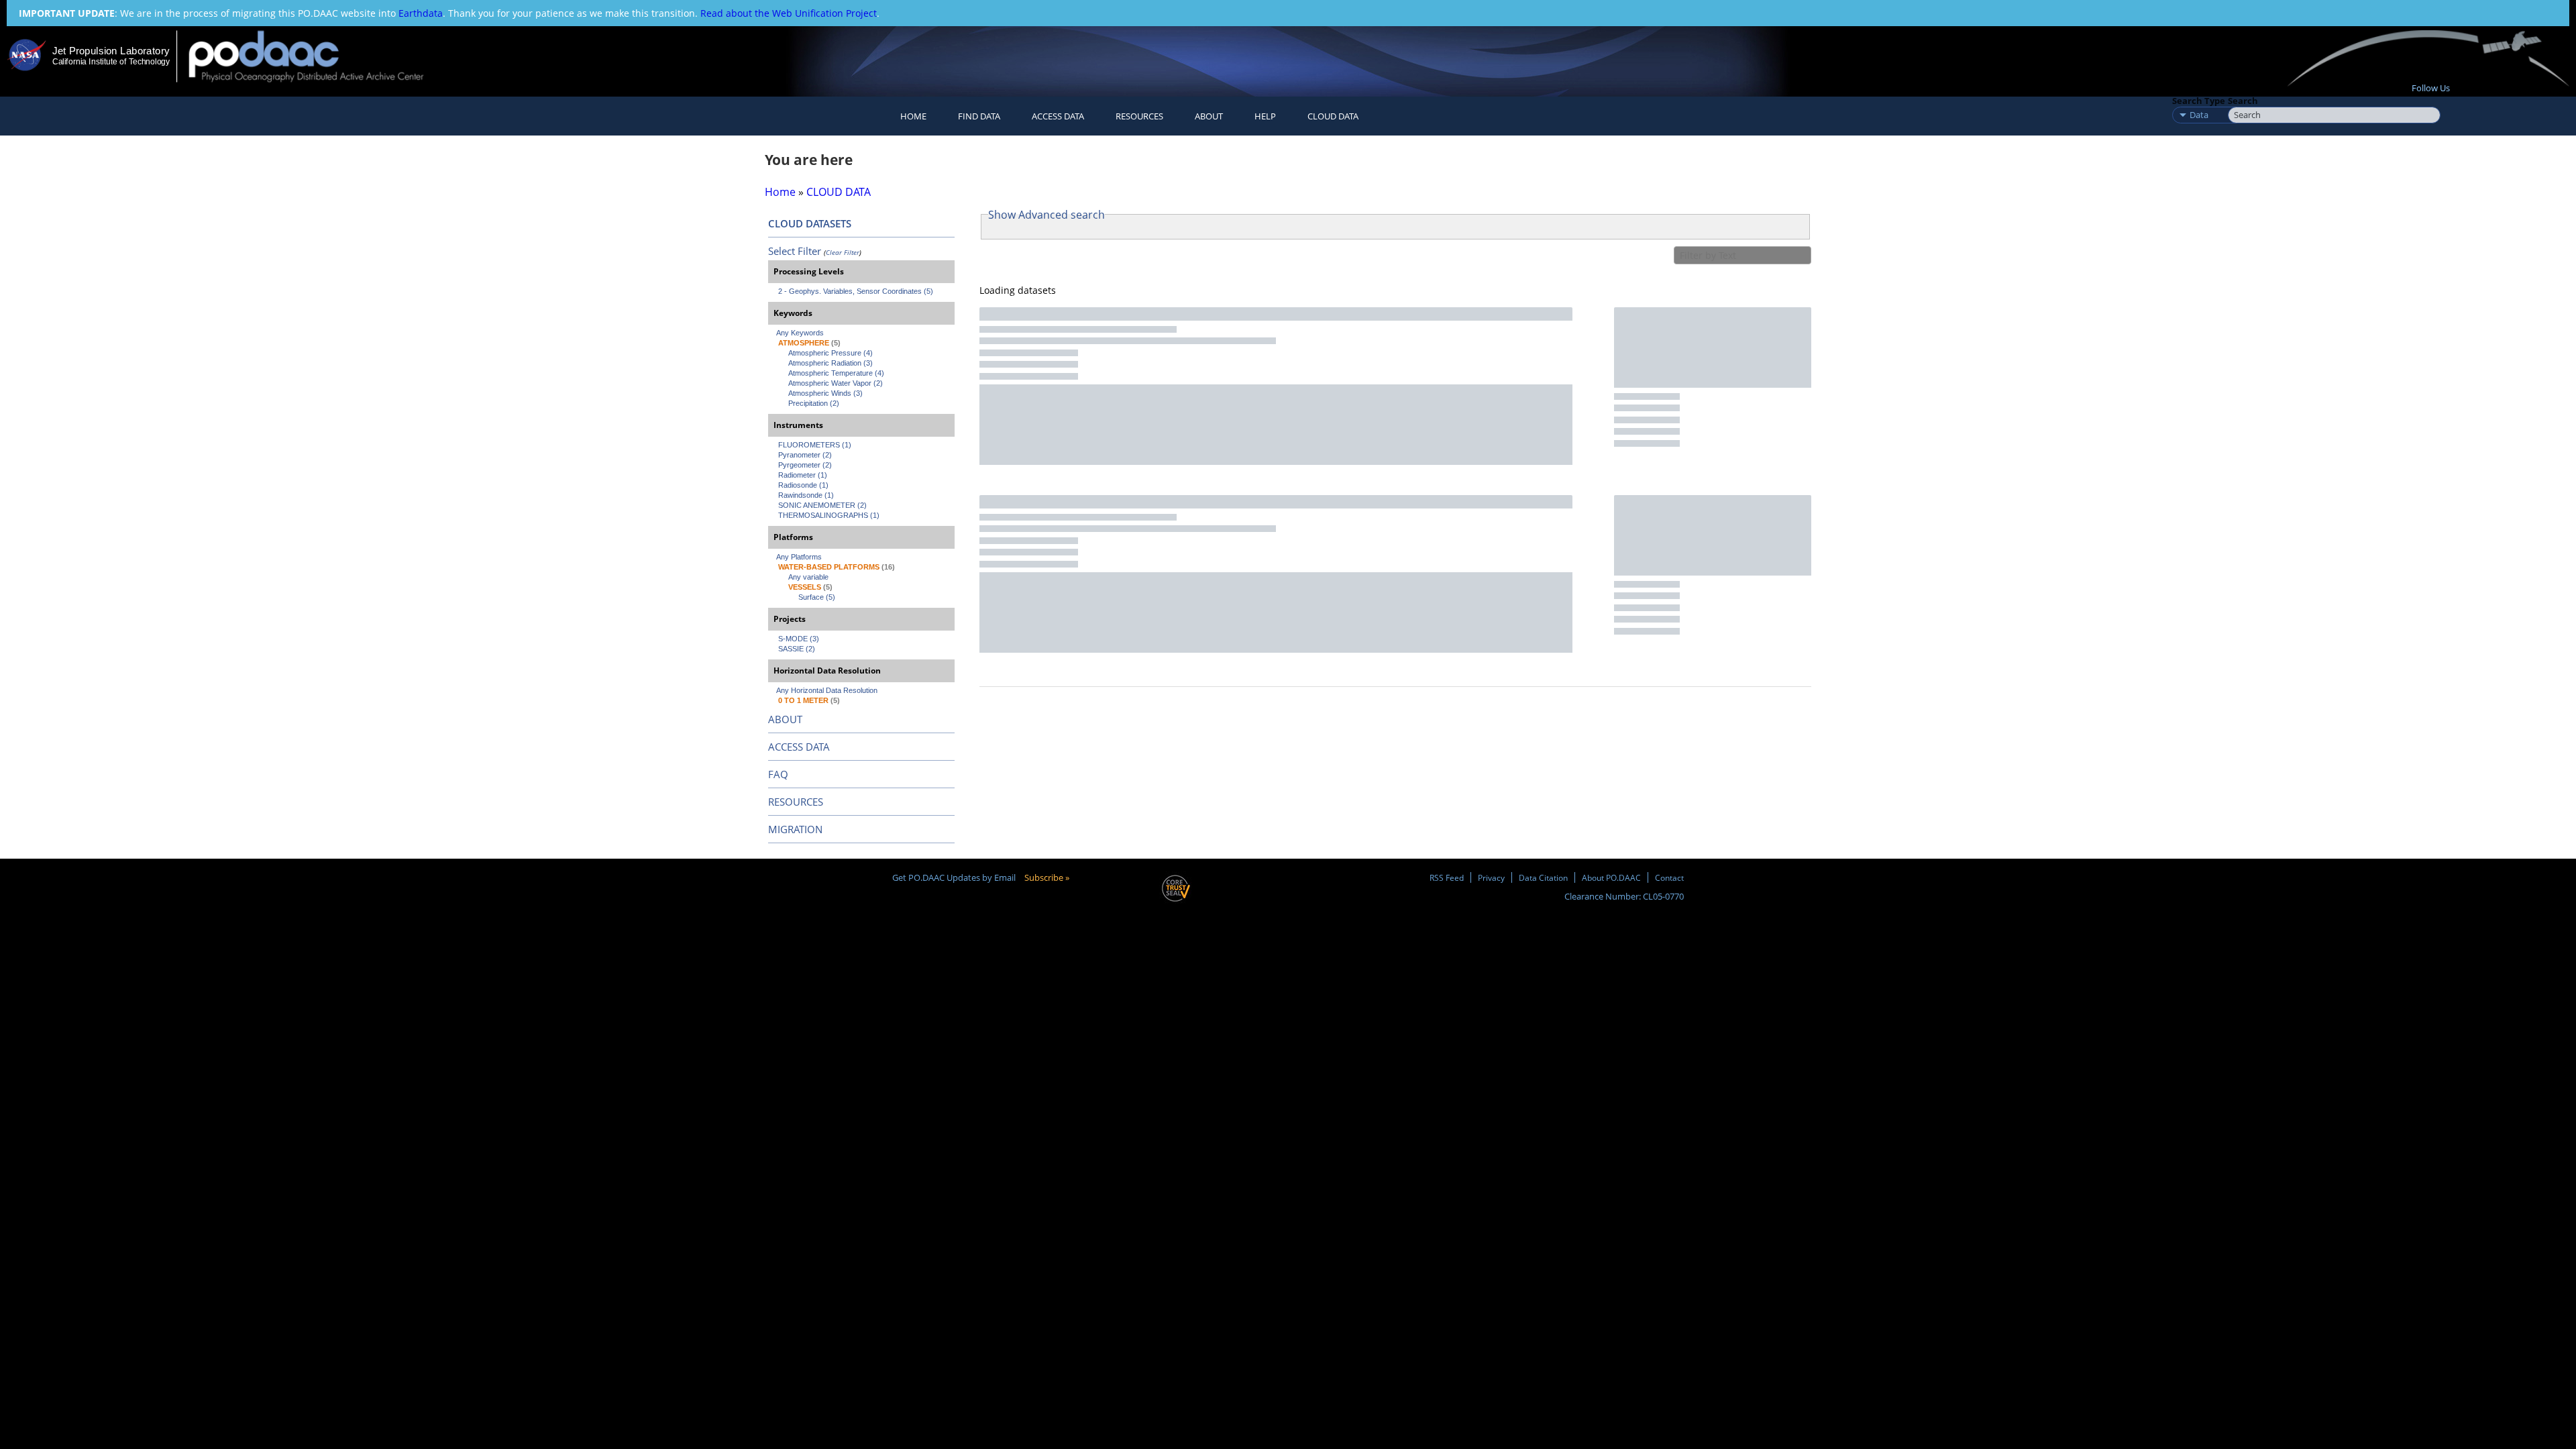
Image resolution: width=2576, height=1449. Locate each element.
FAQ (778, 774)
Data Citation (1543, 877)
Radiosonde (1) (803, 485)
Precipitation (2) (814, 403)
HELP (1265, 116)
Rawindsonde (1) (806, 495)
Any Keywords (800, 333)
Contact (1669, 877)
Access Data (1058, 116)
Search (2243, 101)
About (1209, 116)
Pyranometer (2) (805, 455)
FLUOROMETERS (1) (815, 445)
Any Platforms (799, 557)
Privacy (1491, 877)
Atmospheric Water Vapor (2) (836, 383)
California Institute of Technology (111, 62)
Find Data (979, 116)
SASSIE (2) (797, 649)
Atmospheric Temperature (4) (836, 373)
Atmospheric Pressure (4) (830, 353)
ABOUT (785, 719)
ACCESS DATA (799, 747)
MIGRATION (795, 829)
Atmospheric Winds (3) (825, 393)
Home (913, 116)
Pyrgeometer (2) (805, 465)
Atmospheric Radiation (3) (830, 363)
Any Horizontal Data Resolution (827, 690)
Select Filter (795, 251)
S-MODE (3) (799, 639)
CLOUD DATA (1333, 116)
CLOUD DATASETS (810, 223)
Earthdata (421, 13)
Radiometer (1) (803, 475)
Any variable (808, 577)
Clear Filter (843, 252)
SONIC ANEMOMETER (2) (822, 505)
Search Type (2199, 101)
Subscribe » (1047, 877)
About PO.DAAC (1611, 877)
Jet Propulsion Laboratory (111, 51)
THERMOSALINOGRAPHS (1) (829, 515)
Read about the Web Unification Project (789, 13)
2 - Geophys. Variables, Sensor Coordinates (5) (856, 291)
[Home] (318, 56)
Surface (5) (817, 597)
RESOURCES (1139, 116)
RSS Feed (1447, 877)
